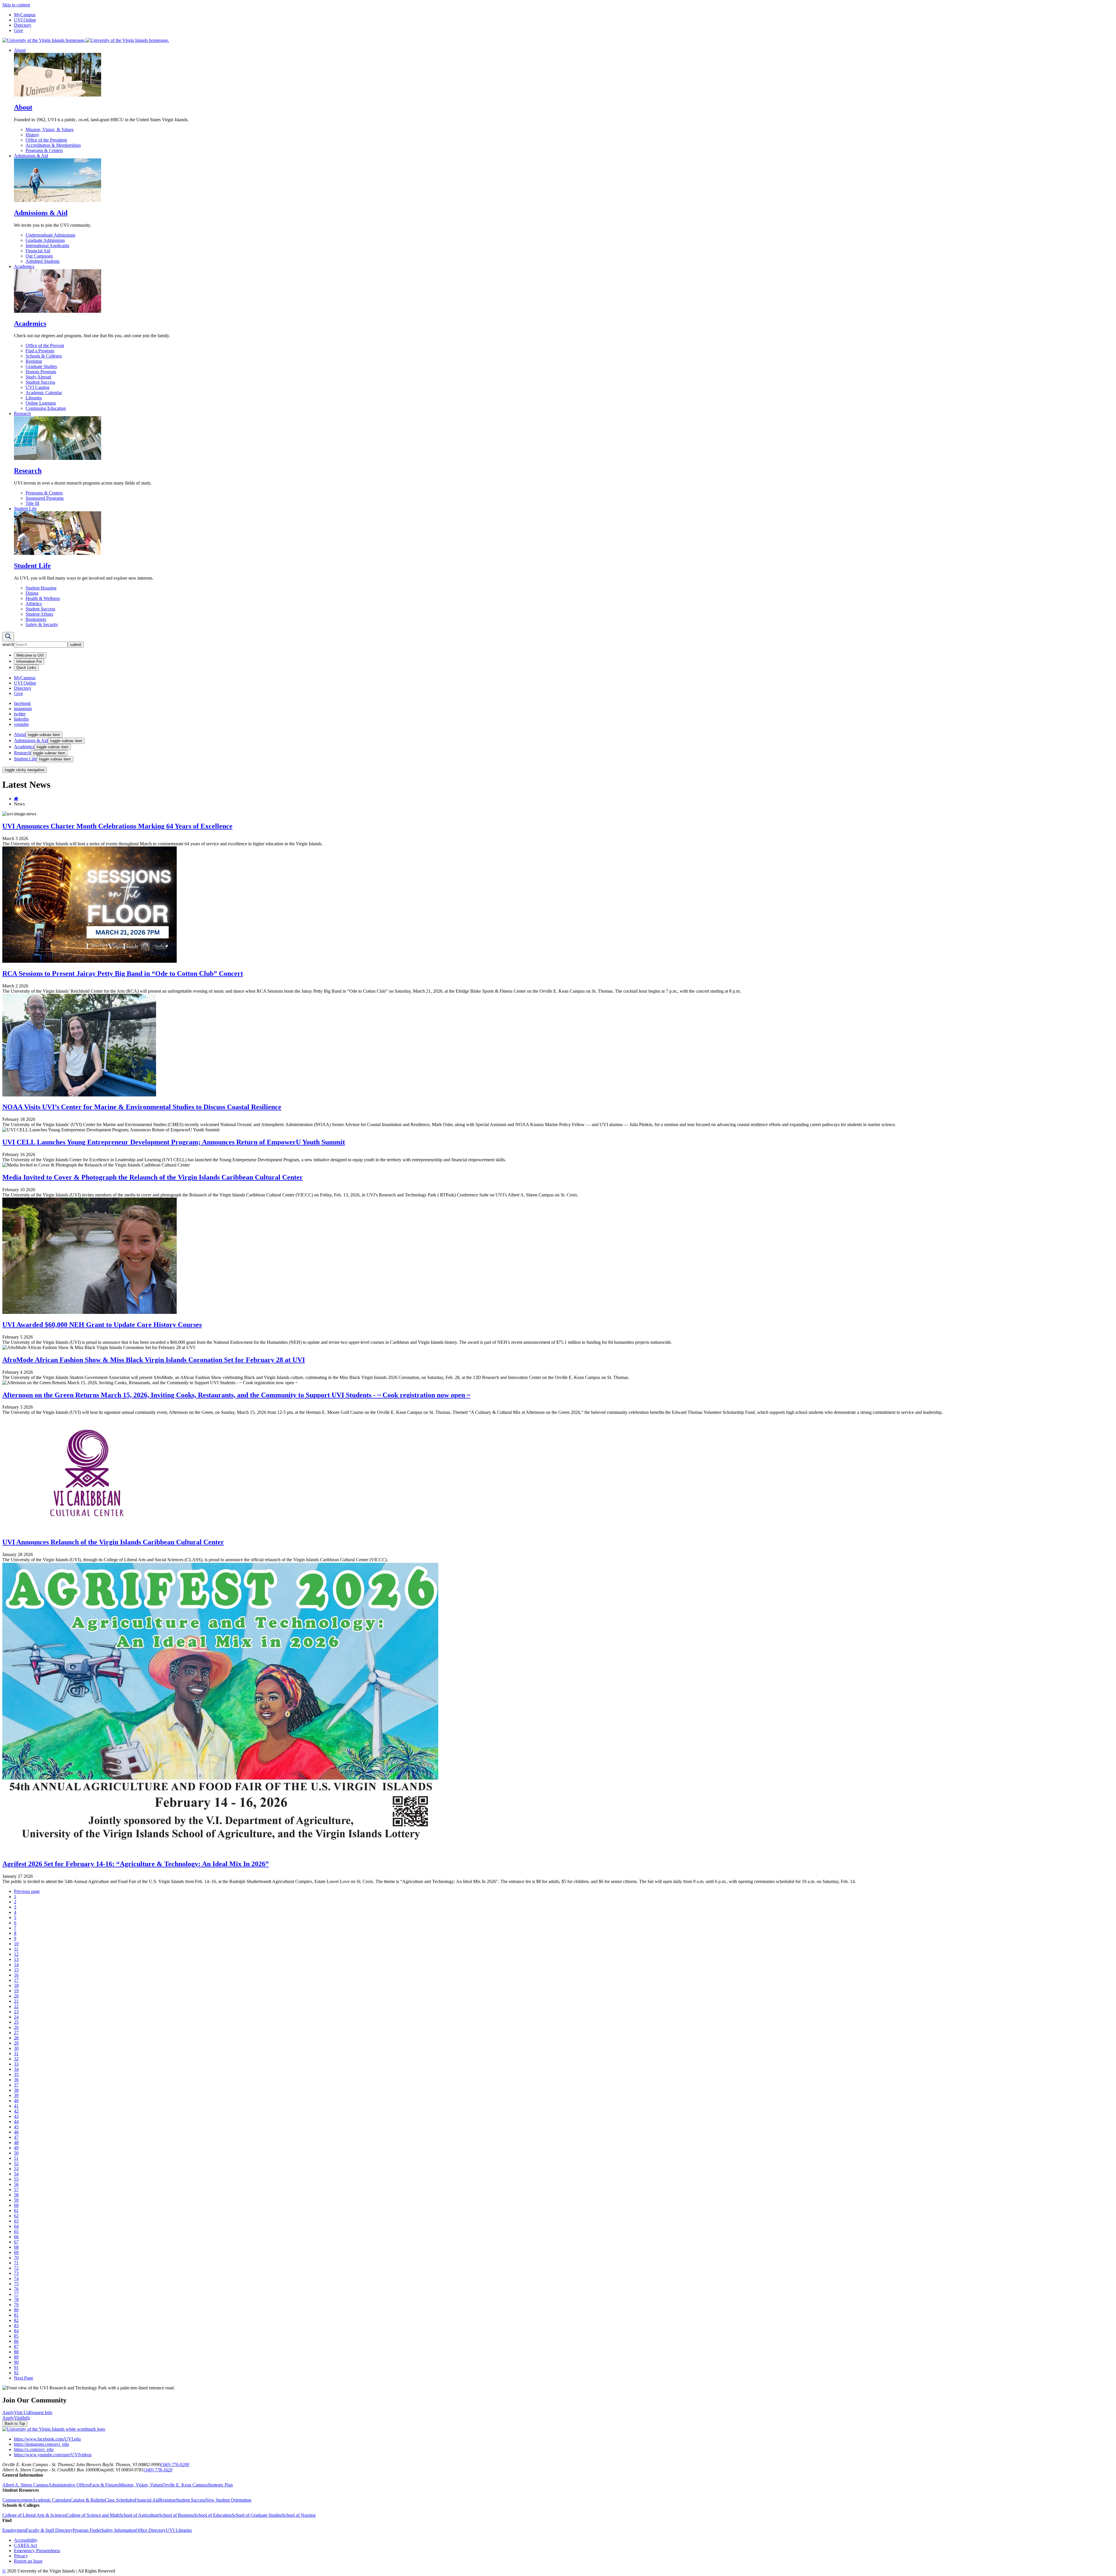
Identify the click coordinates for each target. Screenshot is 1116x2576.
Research (22, 413)
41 (16, 2106)
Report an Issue (28, 2561)
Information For (29, 661)
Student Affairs (39, 614)
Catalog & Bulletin (88, 2500)
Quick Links (26, 668)
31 (16, 2054)
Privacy (21, 2556)
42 (16, 2111)
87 (16, 2347)
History (32, 135)
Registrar (34, 361)
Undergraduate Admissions (50, 235)
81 (16, 2315)
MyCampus (25, 15)
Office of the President (46, 140)
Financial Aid (38, 251)
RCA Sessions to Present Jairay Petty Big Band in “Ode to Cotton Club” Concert (123, 973)
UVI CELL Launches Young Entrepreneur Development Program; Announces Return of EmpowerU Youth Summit (174, 1142)
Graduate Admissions (45, 240)
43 (16, 2116)
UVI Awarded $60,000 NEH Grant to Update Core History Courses (102, 1325)
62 (16, 2216)
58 (16, 2195)
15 (16, 1970)
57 (16, 2190)
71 (16, 2263)
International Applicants (47, 245)
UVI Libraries (179, 2530)
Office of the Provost (45, 345)
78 (16, 2299)
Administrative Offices (69, 2485)
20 (16, 1996)
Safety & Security (42, 625)
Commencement (17, 2500)
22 (16, 2006)
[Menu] (8, 637)
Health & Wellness (43, 598)
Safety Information (119, 2530)
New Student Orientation (228, 2500)
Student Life (25, 509)
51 (16, 2158)
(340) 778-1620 (158, 2470)
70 (16, 2258)
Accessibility (26, 2540)
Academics (24, 266)
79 (16, 2305)
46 (16, 2132)
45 (16, 2127)
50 (16, 2153)
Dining (32, 593)
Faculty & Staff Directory (49, 2530)
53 (16, 2169)
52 (16, 2163)
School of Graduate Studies (257, 2515)
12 (16, 1954)
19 (16, 1991)
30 (16, 2048)
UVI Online (25, 20)
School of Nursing (299, 2515)
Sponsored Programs (45, 498)
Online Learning (41, 403)
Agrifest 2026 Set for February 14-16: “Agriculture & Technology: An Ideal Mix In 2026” (136, 1864)
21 (16, 2001)
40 (16, 2101)
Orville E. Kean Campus (185, 2485)
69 (16, 2252)
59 (16, 2200)
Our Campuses (39, 256)
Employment (14, 2530)
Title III (32, 503)
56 (16, 2184)
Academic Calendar (44, 393)
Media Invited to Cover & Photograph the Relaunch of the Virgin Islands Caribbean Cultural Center (153, 1177)
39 (16, 2095)
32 (16, 2059)
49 (16, 2148)
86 (16, 2341)
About (20, 50)
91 (16, 2367)
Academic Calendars (51, 2500)
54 (16, 2174)
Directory (23, 25)
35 (16, 2074)
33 (16, 2064)
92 (16, 2373)
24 (16, 2017)
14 (16, 1965)
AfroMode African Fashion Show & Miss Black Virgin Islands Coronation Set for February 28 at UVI (154, 1360)
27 (16, 2033)
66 (16, 2237)
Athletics (34, 604)
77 (16, 2294)
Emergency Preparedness (37, 2551)
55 (16, 2179)
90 (16, 2362)
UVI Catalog (37, 387)
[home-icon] (16, 799)
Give (18, 30)
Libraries (34, 398)
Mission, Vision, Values (141, 2485)
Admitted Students (43, 261)
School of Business (177, 2515)
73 (16, 2273)
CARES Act (25, 2545)
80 (16, 2310)
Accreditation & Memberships (53, 145)
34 (16, 2069)
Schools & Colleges (44, 356)
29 (16, 2043)
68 (16, 2247)
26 (16, 2027)
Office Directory (151, 2530)
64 (16, 2226)
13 (16, 1959)
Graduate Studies (41, 366)
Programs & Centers (44, 150)
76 (16, 2289)
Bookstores (36, 619)
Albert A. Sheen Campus (25, 2485)
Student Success (40, 382)
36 (16, 2080)
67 (16, 2242)
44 (16, 2122)
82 (16, 2320)
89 (16, 2357)
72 (16, 2268)
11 (16, 1949)
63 (16, 2221)
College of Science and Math (93, 2515)
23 (16, 2012)
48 (16, 2142)
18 (16, 1985)
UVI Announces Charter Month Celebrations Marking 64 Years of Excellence (117, 826)
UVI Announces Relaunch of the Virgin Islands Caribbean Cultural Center (113, 1542)
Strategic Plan (220, 2485)
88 (16, 2352)
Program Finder (87, 2530)
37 (16, 2085)
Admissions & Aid (31, 156)
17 (16, 1980)
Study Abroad (38, 377)
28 (16, 2038)
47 (16, 2137)
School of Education (213, 2515)
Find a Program (40, 351)
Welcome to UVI (30, 655)
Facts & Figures (104, 2485)
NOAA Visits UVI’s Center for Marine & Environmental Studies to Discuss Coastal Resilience (142, 1107)
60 (16, 2205)
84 (16, 2331)
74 (16, 2278)
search (8, 644)
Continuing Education (46, 408)
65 (16, 2231)
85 (16, 2336)
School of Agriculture (139, 2515)
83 (16, 2326)
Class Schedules (120, 2500)
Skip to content (16, 5)
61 (16, 2210)
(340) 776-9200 (175, 2465)
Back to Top (15, 2424)
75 (16, 2284)
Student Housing (41, 588)
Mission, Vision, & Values (50, 129)
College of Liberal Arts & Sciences (34, 2515)
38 (16, 2090)
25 (16, 2022)
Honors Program (41, 372)
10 (16, 1944)
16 (16, 1975)
